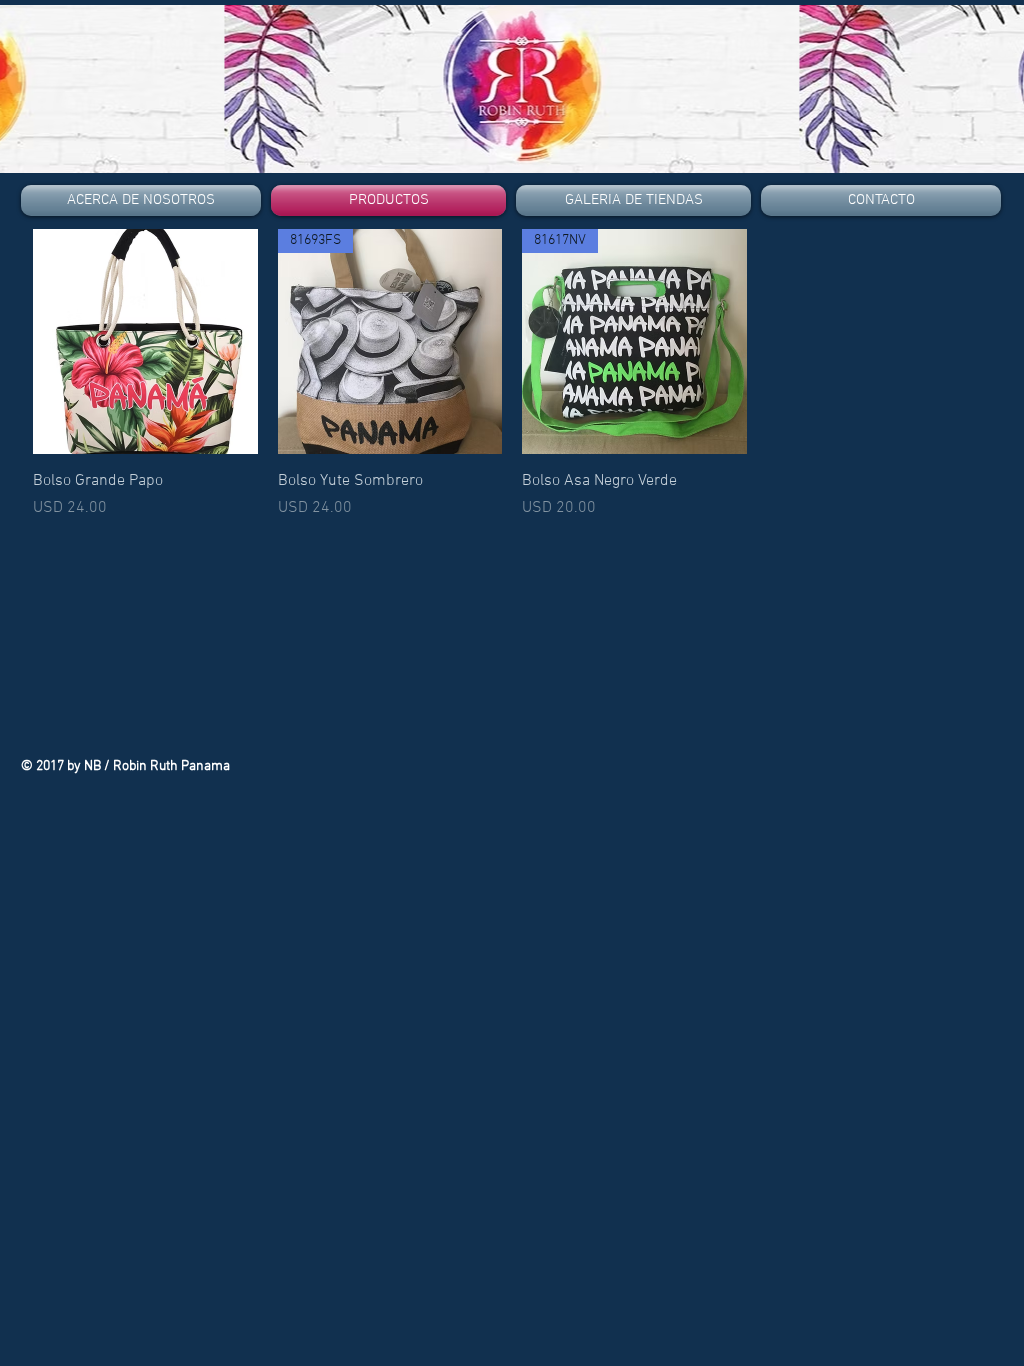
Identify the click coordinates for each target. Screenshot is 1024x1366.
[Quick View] (145, 341)
